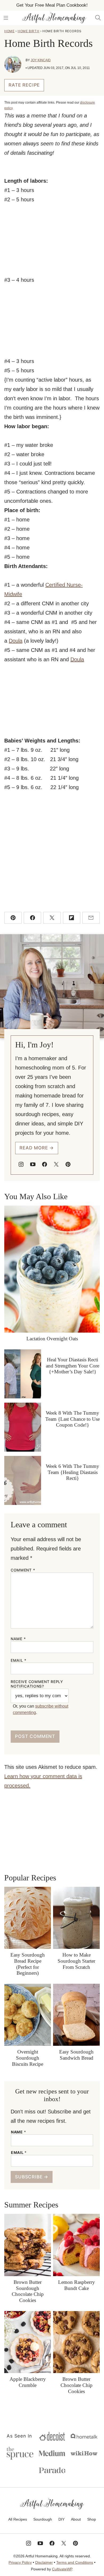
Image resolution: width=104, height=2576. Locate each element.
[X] (56, 1164)
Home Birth (28, 31)
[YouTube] (33, 1164)
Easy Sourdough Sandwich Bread (76, 2055)
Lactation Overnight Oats (52, 1339)
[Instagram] (21, 1164)
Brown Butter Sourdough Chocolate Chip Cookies (28, 2291)
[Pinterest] (68, 1164)
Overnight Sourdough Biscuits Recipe (28, 2058)
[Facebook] (45, 1164)
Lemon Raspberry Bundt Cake (77, 2285)
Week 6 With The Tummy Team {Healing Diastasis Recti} (73, 1472)
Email (19, 1660)
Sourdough (43, 2519)
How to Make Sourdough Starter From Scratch (76, 1961)
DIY (61, 2519)
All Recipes (18, 2519)
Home (9, 31)
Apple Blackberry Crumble (28, 2382)
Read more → (37, 1148)
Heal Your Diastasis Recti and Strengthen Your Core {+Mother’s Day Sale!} (73, 1366)
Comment (23, 1570)
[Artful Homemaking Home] (54, 18)
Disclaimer (44, 2562)
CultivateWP (62, 2569)
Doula (16, 641)
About (76, 2519)
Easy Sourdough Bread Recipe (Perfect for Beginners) (28, 1964)
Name (18, 1639)
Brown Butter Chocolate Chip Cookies (77, 2385)
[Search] (98, 18)
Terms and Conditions (75, 2562)
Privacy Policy (20, 2562)
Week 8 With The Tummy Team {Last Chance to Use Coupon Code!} (73, 1419)
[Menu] (6, 18)
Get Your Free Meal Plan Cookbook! (52, 5)
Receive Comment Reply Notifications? (37, 1684)
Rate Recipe (24, 85)
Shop (92, 2519)
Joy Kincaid (41, 60)
